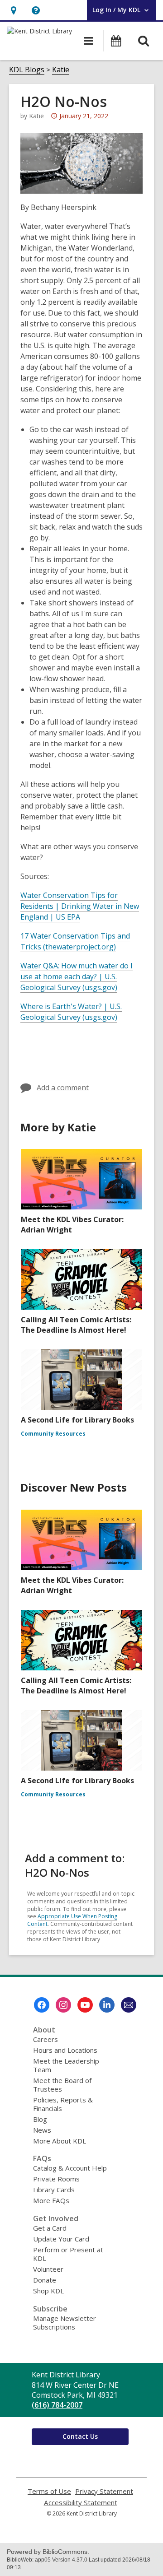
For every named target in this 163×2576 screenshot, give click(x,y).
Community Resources (53, 1434)
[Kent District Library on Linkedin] (107, 2005)
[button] (13, 10)
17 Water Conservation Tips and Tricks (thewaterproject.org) (75, 942)
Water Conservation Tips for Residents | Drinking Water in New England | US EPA (80, 906)
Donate (45, 2280)
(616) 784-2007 (57, 2405)
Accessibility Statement (81, 2503)
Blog (40, 2119)
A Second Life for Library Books (77, 1420)
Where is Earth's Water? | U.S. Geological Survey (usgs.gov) (71, 1012)
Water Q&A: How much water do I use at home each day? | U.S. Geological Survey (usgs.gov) (77, 977)
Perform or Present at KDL (68, 2254)
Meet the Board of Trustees (62, 2085)
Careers (46, 2039)
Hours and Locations (65, 2050)
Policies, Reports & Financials (63, 2104)
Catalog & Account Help (70, 2168)
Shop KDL (48, 2291)
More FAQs (51, 2200)
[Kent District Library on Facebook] (42, 2005)
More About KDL (60, 2141)
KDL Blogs (27, 70)
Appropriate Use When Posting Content (72, 1920)
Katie (61, 70)
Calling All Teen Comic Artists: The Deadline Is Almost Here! (76, 1325)
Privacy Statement (104, 2491)
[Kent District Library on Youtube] (85, 2005)
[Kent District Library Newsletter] (129, 2005)
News (42, 2130)
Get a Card (50, 2228)
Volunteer (48, 2269)
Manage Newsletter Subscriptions (65, 2323)
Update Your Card (61, 2239)
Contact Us (80, 2436)
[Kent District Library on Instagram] (63, 2005)
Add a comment (63, 1088)
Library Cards (54, 2190)
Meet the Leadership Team (66, 2065)
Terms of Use (49, 2491)
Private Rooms (56, 2179)
